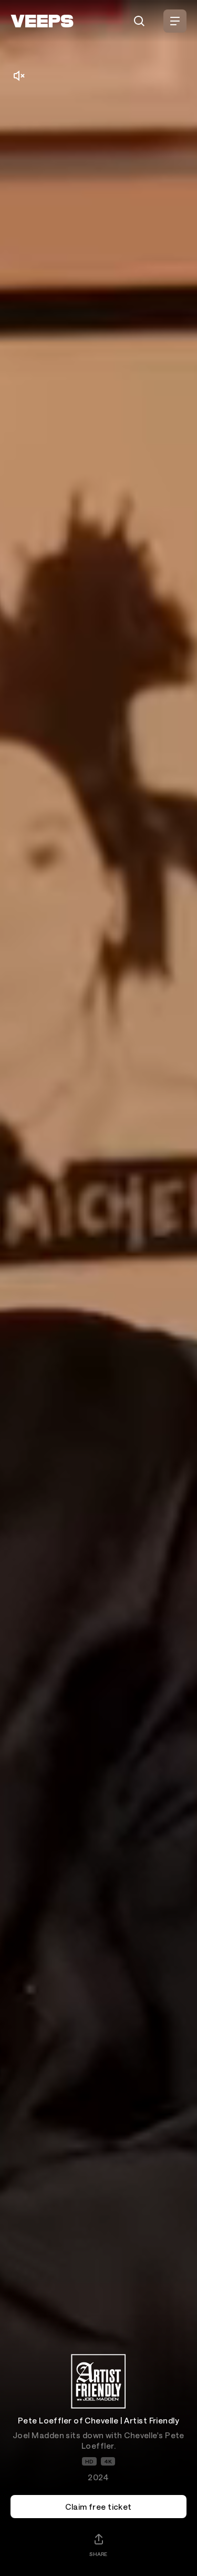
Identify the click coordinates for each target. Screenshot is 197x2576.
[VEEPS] (42, 21)
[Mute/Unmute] (19, 76)
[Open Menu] (175, 21)
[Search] (139, 21)
